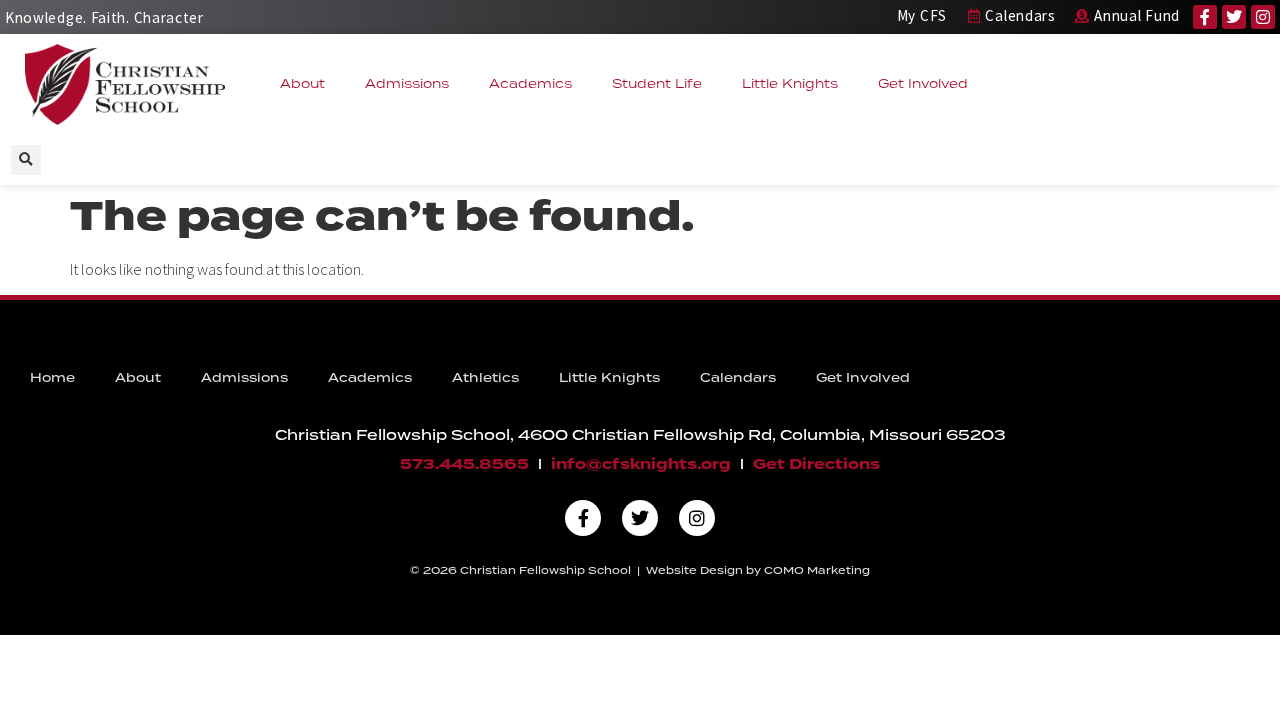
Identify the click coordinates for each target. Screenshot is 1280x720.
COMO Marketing (817, 570)
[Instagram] (1263, 17)
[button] (26, 160)
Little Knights (790, 83)
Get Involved (923, 83)
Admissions (407, 83)
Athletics (485, 377)
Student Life (657, 83)
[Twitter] (1234, 17)
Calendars (738, 377)
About (302, 83)
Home (52, 377)
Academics (530, 83)
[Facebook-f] (1205, 17)
